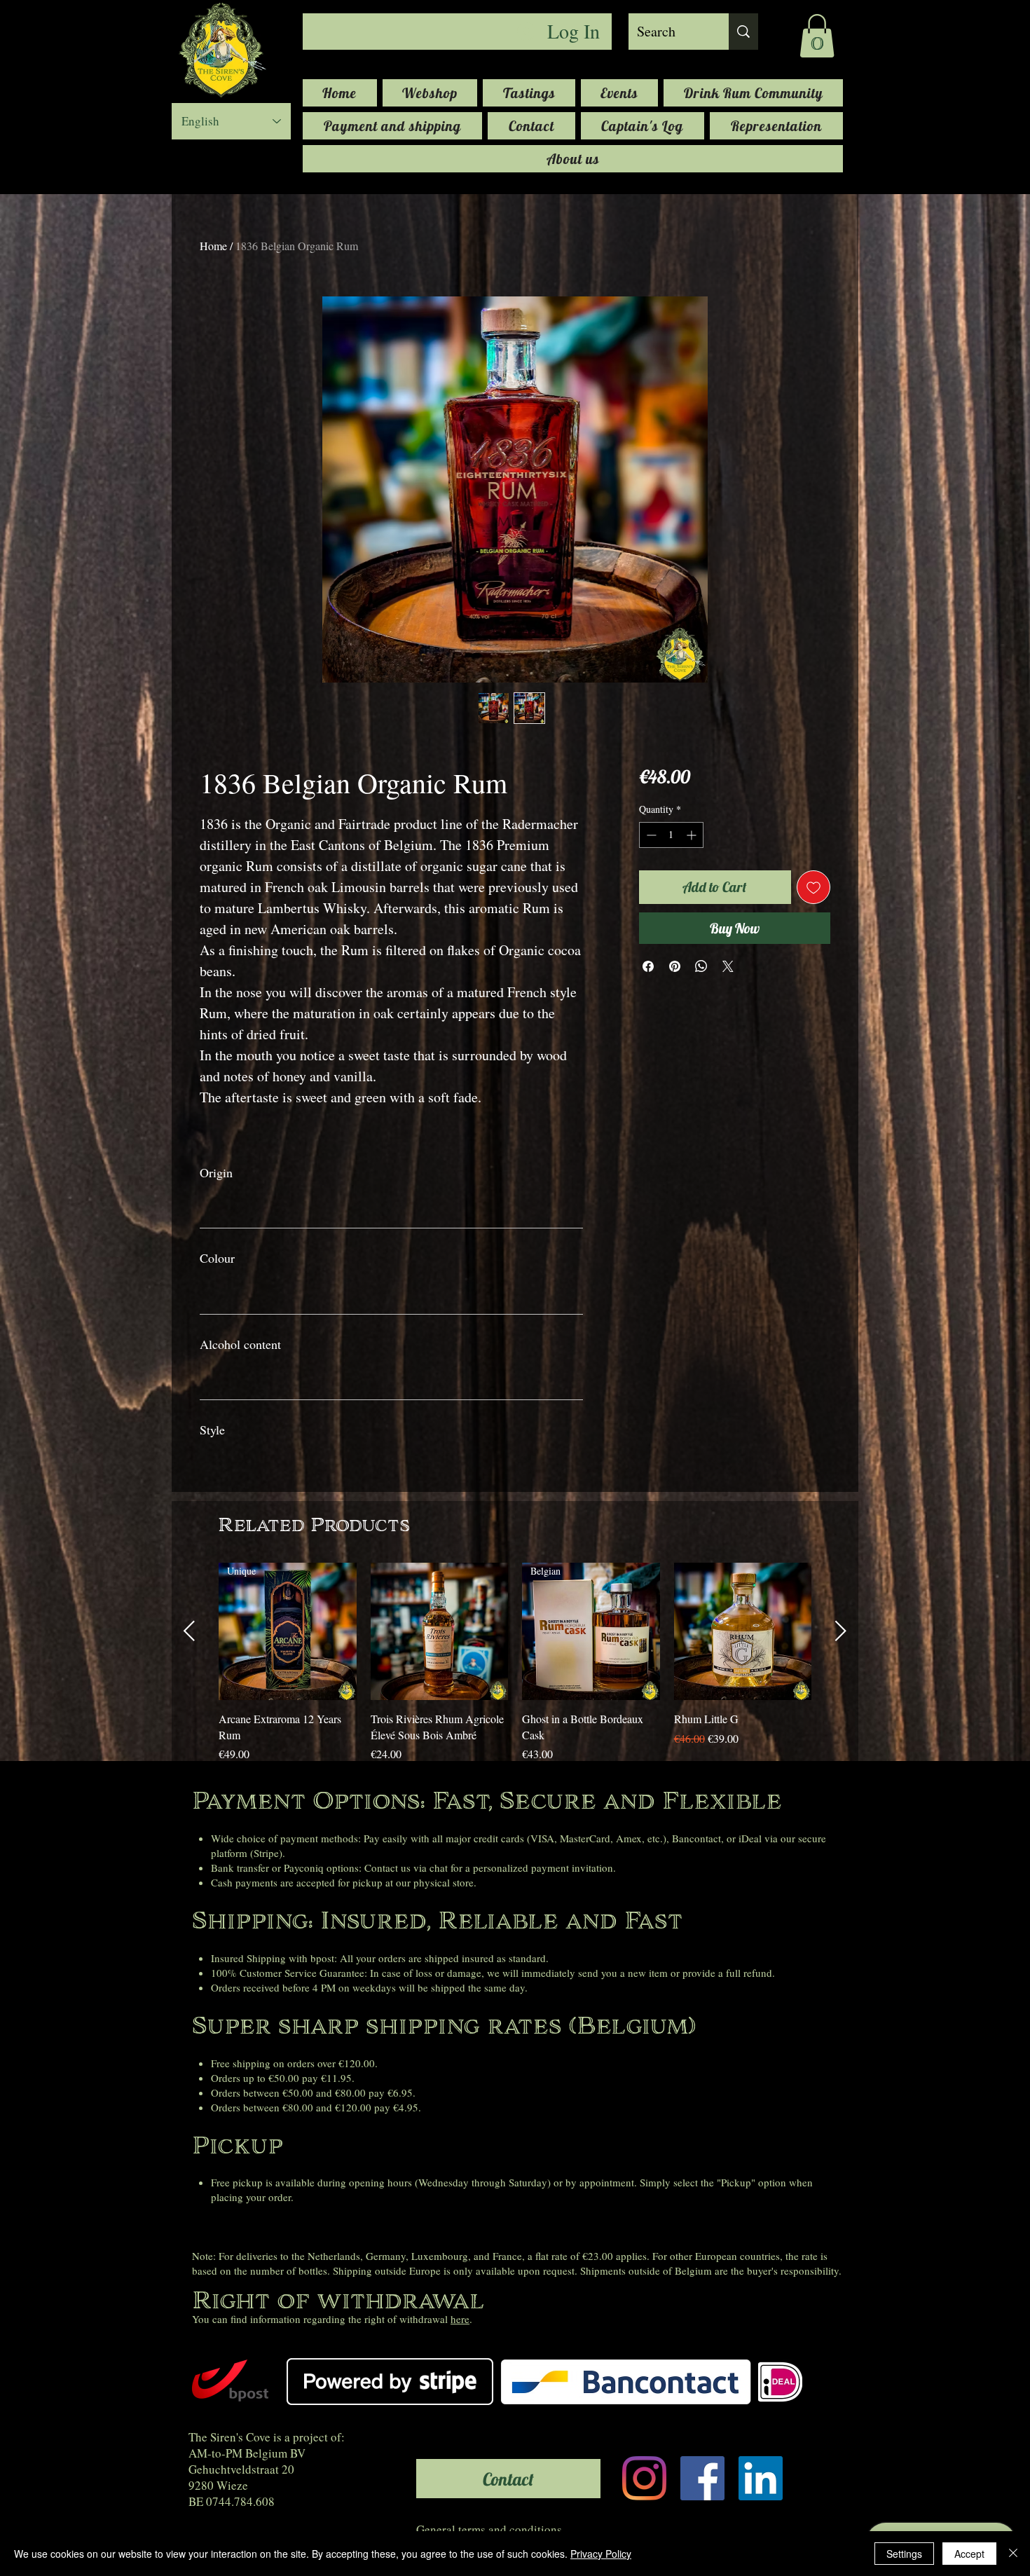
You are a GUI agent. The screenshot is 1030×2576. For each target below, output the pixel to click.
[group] (515, 1663)
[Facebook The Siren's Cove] (702, 2478)
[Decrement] (650, 835)
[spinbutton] (671, 835)
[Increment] (693, 835)
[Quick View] (440, 1632)
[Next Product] (841, 1631)
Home (213, 246)
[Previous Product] (189, 1631)
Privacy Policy (601, 2554)
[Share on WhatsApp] (701, 966)
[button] (817, 36)
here (460, 2319)
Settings (904, 2554)
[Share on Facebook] (648, 966)
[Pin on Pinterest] (675, 966)
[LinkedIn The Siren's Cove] (761, 2478)
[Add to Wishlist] (813, 887)
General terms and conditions (489, 2529)
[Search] (743, 32)
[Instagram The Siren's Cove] (644, 2478)
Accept (969, 2554)
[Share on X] (728, 966)
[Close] (1013, 2554)
